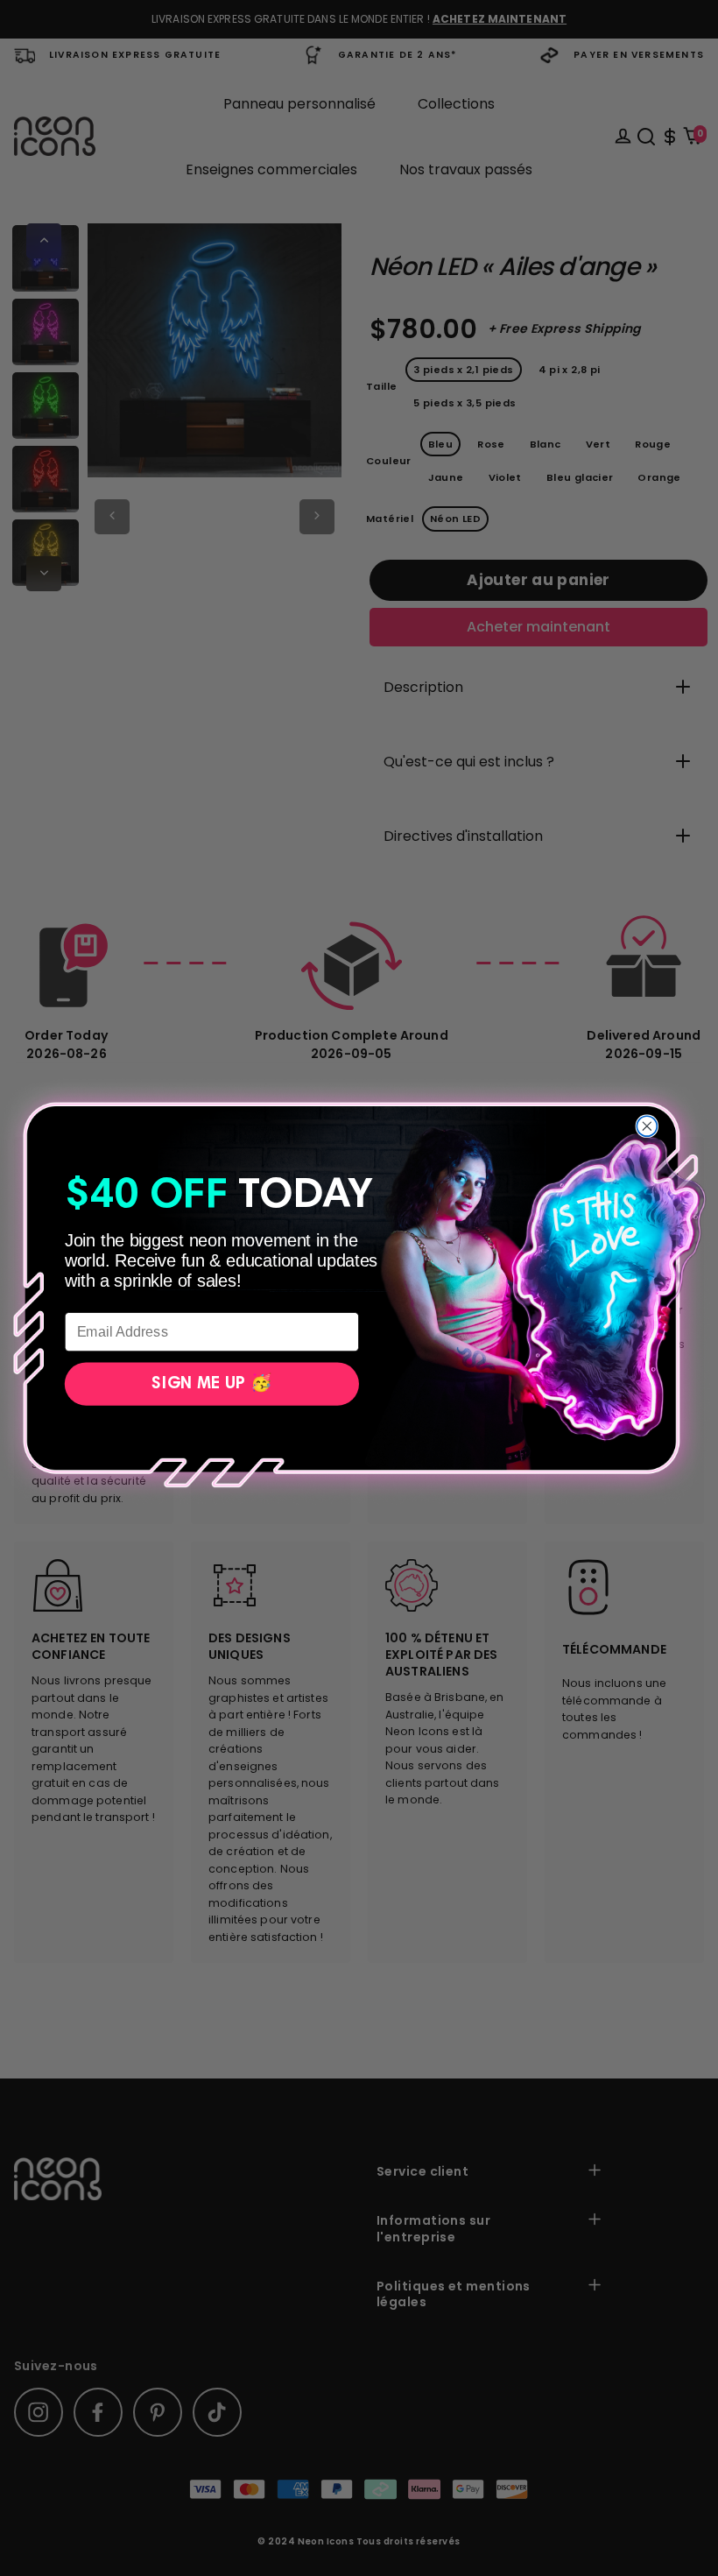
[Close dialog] (647, 1126)
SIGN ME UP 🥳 (211, 1384)
